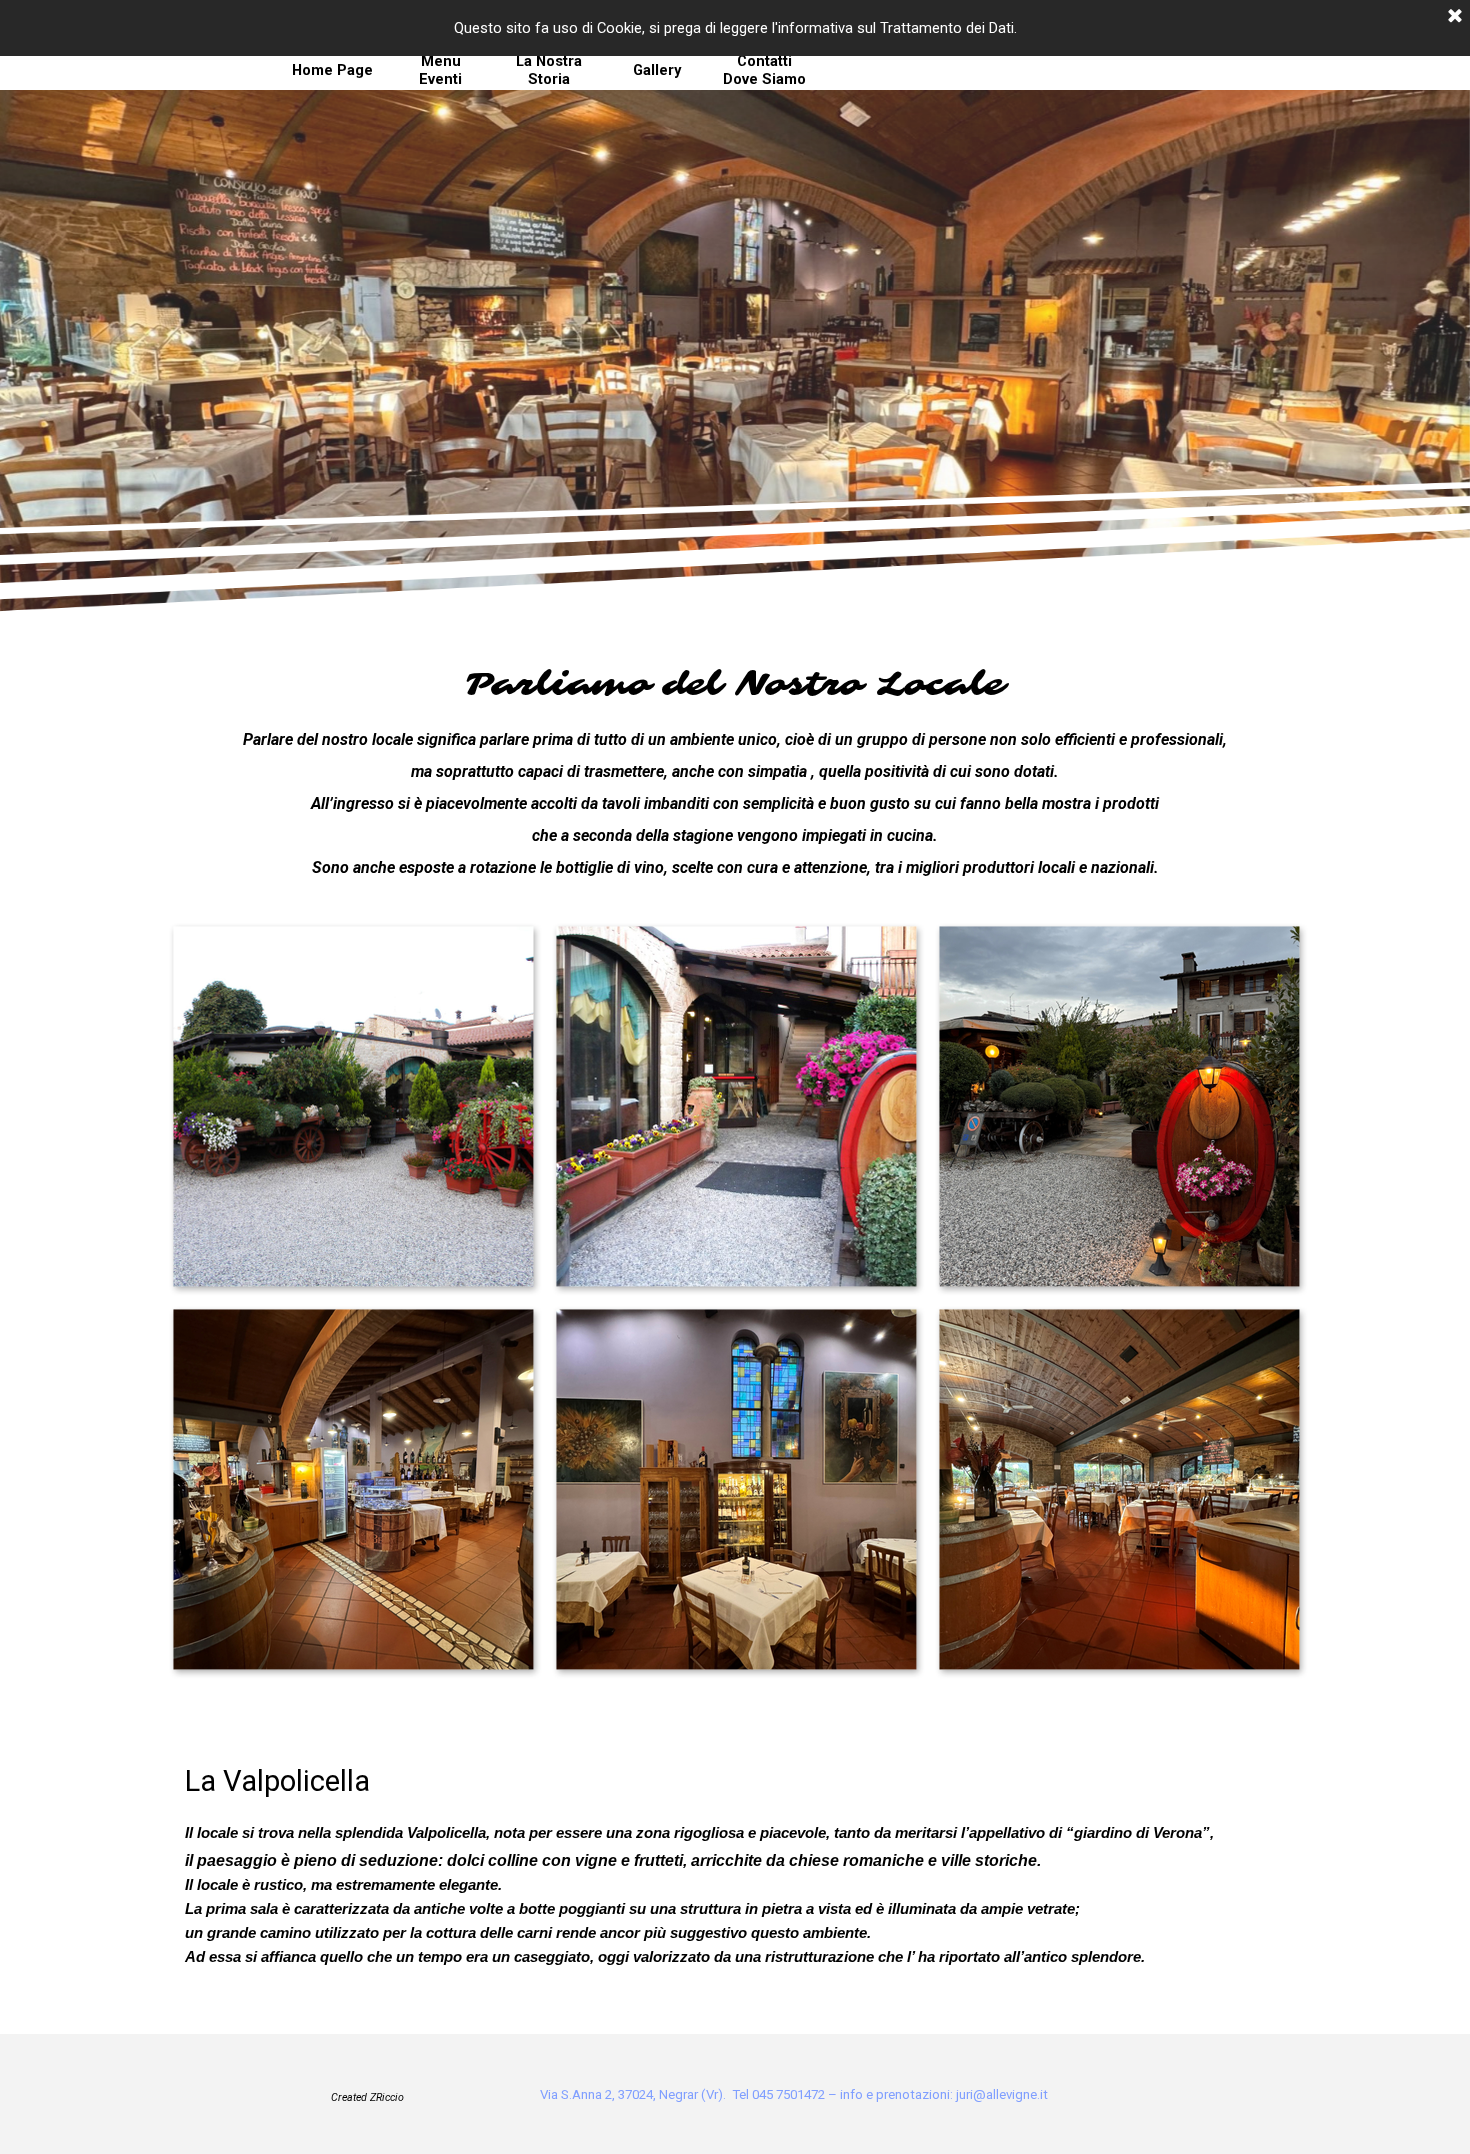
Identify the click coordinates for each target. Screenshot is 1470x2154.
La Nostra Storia (549, 70)
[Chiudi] (1455, 17)
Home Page (332, 70)
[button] (352, 1105)
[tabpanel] (735, 772)
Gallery (657, 70)
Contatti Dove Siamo (764, 70)
